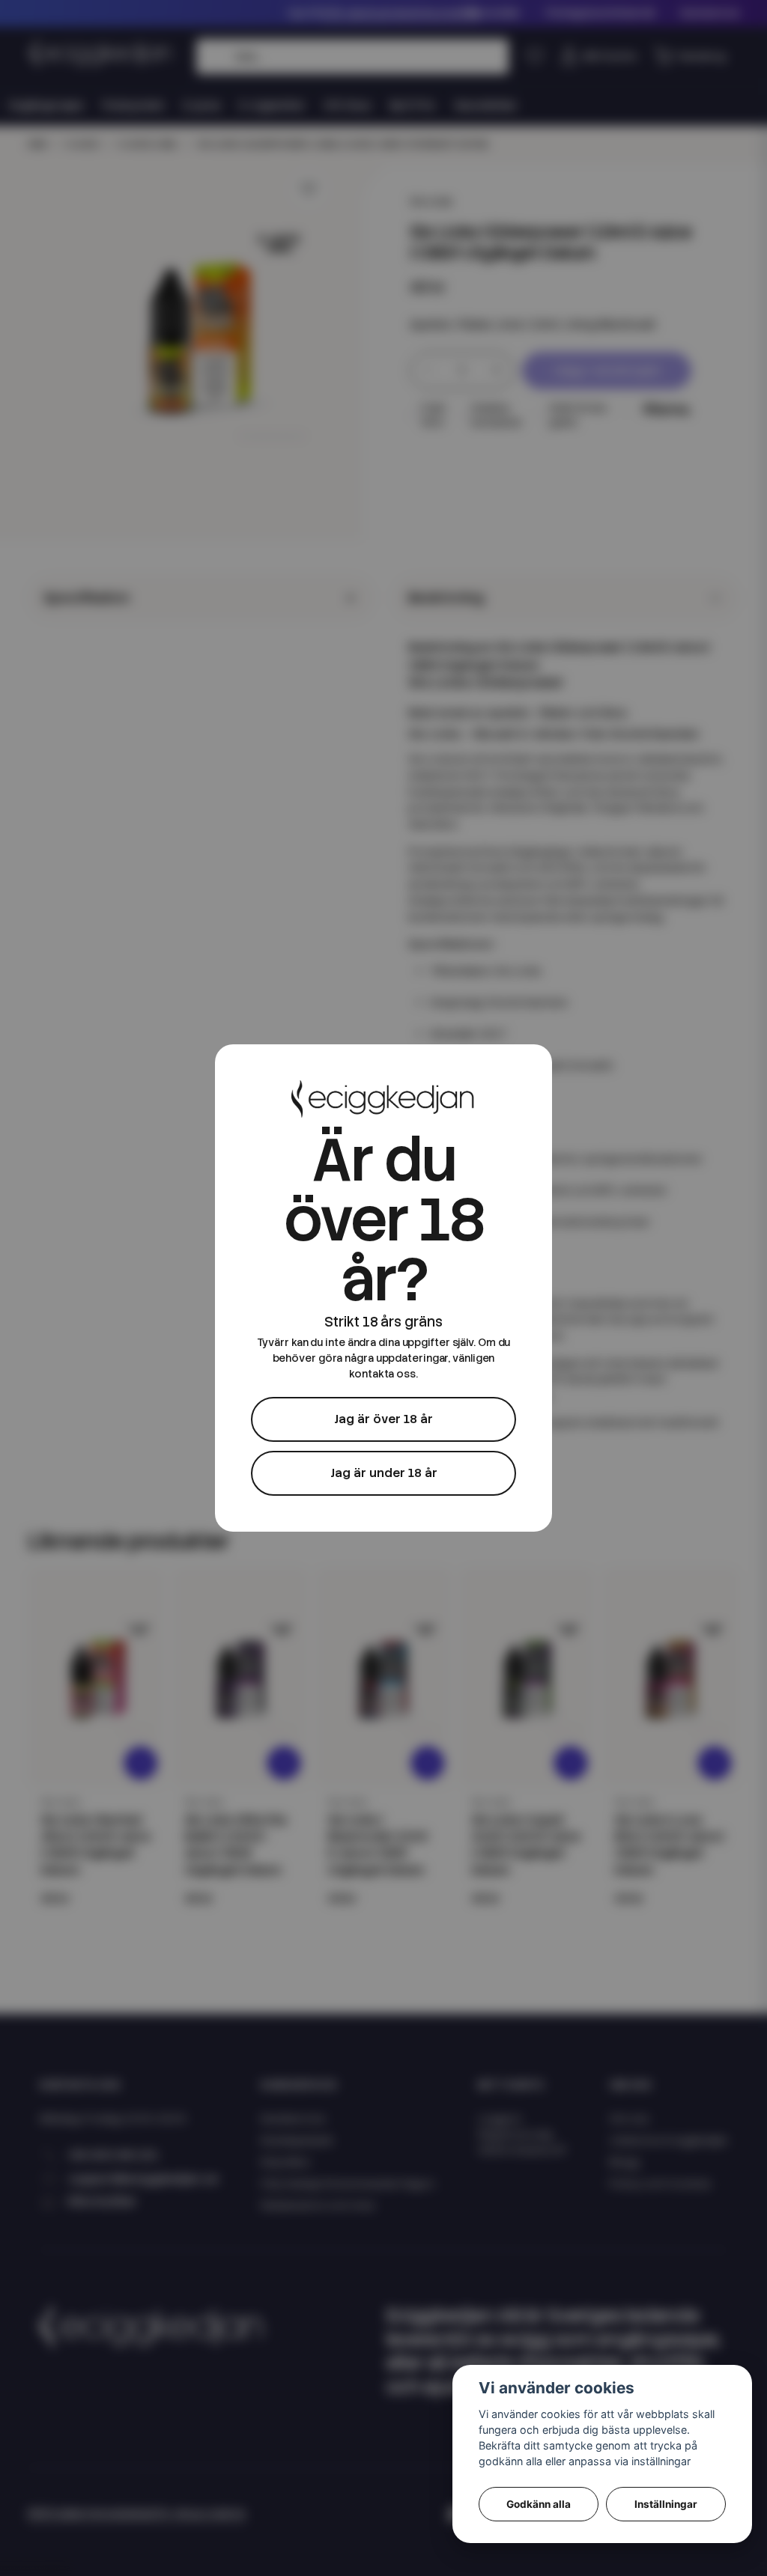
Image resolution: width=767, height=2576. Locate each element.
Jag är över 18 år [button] (383, 1419)
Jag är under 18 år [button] (384, 1473)
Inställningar (666, 2504)
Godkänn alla (539, 2504)
